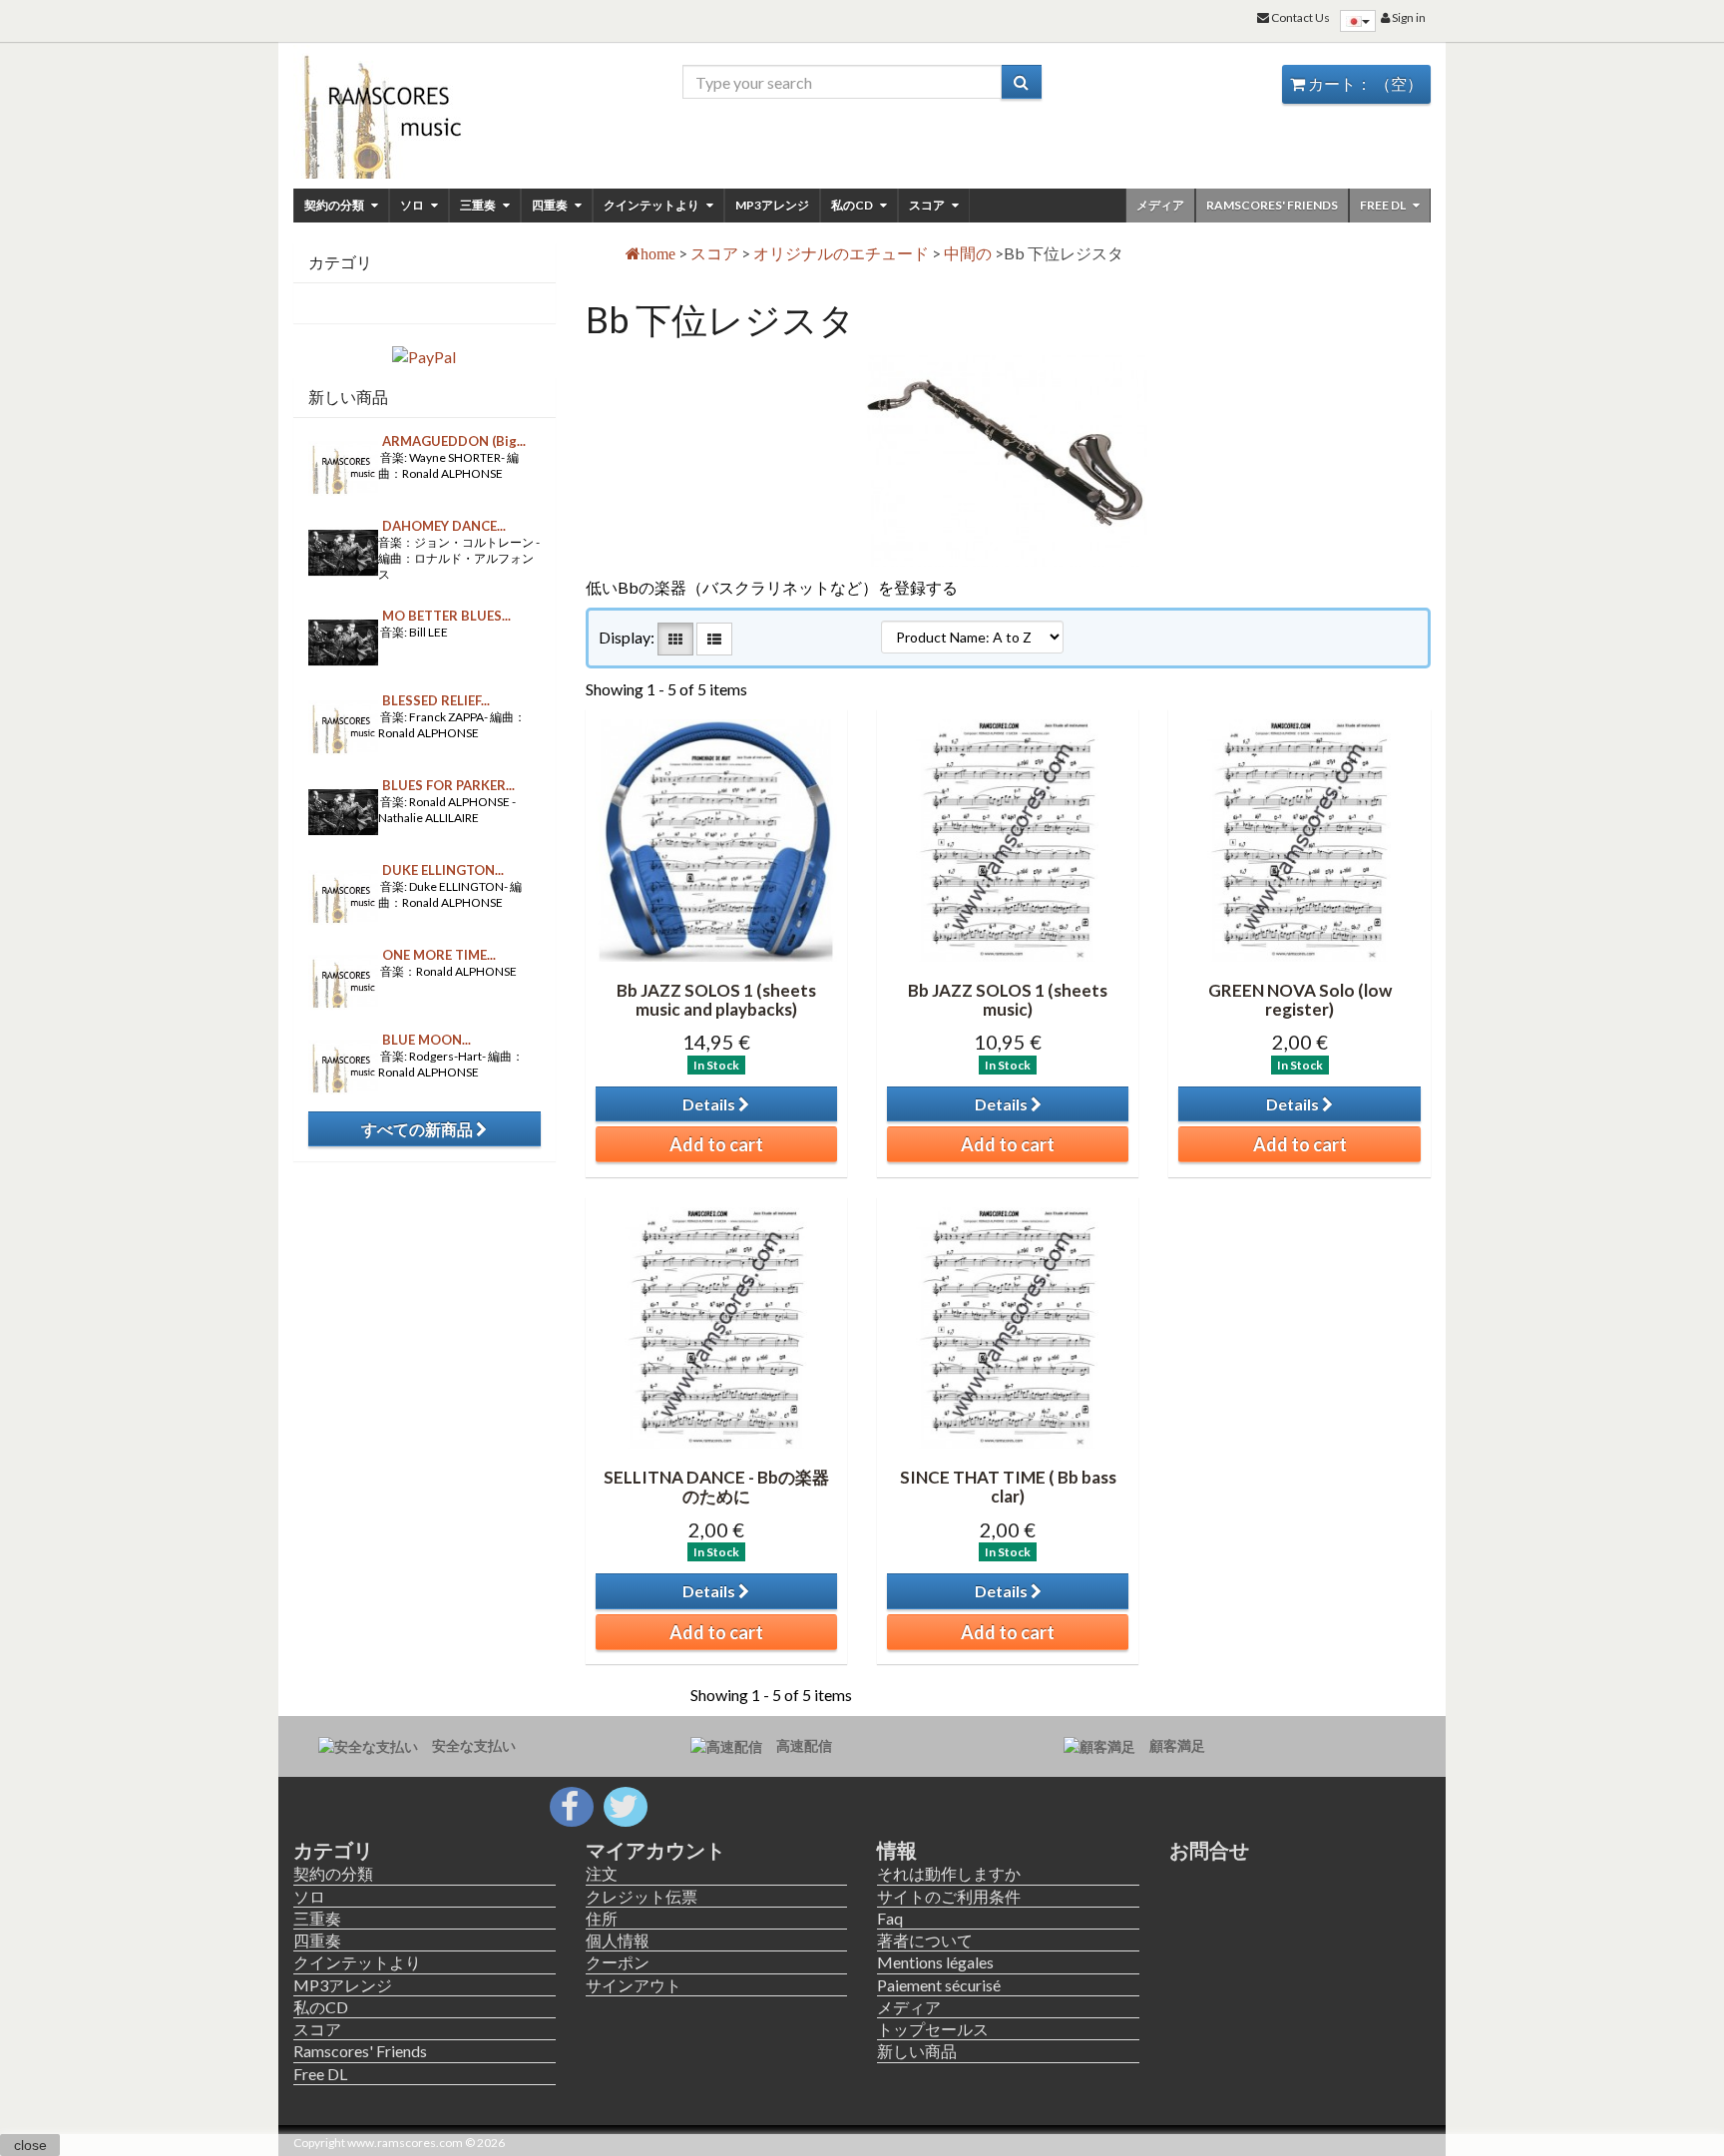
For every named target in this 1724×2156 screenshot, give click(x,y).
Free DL (1384, 205)
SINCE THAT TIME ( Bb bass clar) (1008, 1487)
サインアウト (634, 1985)
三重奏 (479, 205)
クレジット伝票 (642, 1896)
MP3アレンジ (772, 205)
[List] (714, 639)
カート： (1364, 83)
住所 (602, 1918)
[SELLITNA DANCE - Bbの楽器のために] (716, 1328)
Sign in (1408, 17)
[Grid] (675, 639)
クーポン (618, 1962)
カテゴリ (333, 1850)
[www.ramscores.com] (425, 112)
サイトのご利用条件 (949, 1896)
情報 (897, 1850)
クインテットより (652, 205)
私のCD (853, 205)
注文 (602, 1873)
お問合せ (1209, 1850)
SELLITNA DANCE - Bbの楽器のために (716, 1487)
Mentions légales (935, 1962)
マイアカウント (655, 1850)
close (30, 2145)
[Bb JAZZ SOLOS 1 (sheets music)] (1008, 840)
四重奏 (551, 205)
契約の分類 (335, 205)
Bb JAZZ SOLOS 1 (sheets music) (1008, 1000)
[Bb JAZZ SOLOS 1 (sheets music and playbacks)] (716, 840)
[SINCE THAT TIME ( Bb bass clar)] (1008, 1328)
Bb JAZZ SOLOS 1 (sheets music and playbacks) (716, 1000)
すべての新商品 (419, 1129)
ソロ (413, 205)
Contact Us (1299, 17)
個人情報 (618, 1940)
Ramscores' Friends (1272, 205)
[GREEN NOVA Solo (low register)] (1299, 840)
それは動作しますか (949, 1873)
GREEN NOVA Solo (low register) (1300, 1000)
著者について (925, 1940)
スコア (928, 205)
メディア (1160, 205)
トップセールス (933, 2029)
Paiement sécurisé (939, 1985)
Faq (890, 1918)
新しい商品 (348, 397)
